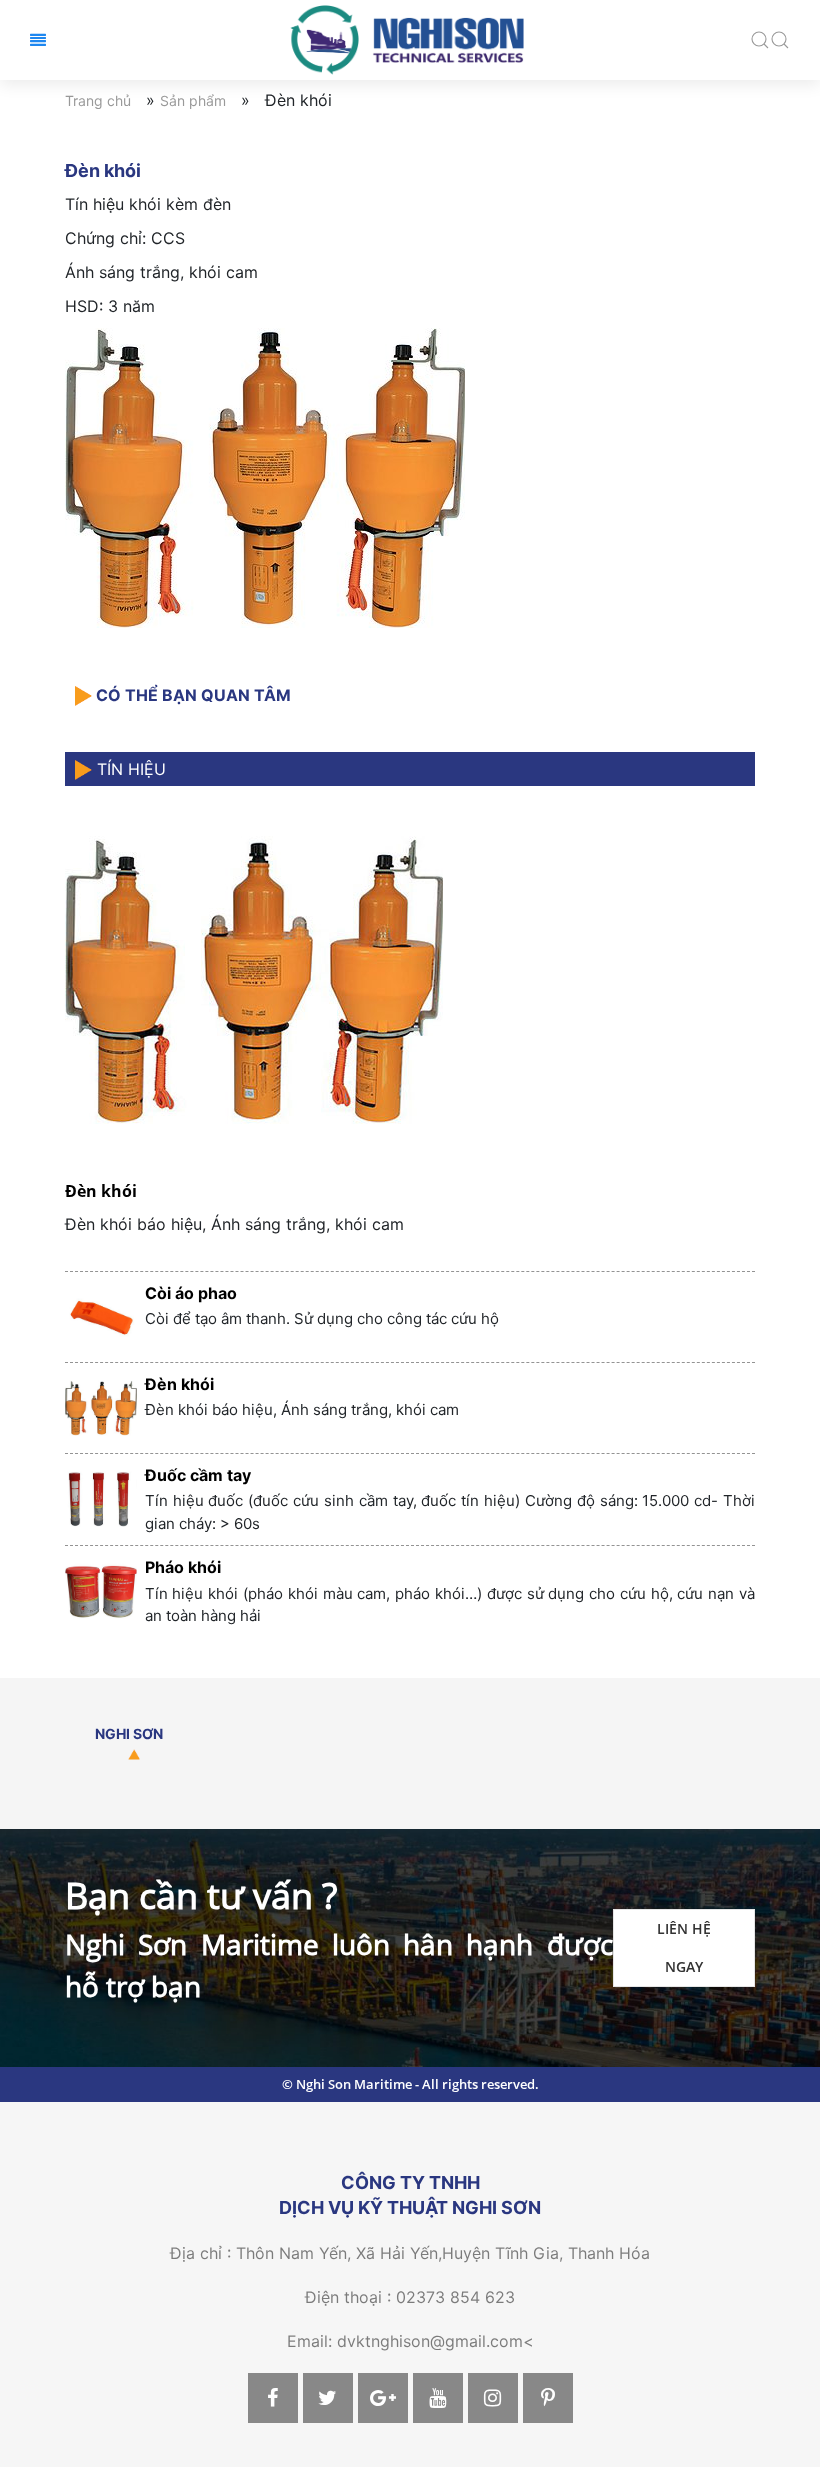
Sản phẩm (193, 100)
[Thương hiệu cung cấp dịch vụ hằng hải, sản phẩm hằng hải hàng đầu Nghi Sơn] (409, 38)
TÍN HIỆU (129, 769)
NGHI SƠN (129, 1733)
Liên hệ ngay (684, 1947)
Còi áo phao (191, 1293)
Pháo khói (183, 1567)
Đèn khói (101, 1191)
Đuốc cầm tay (198, 1475)
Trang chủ (98, 100)
